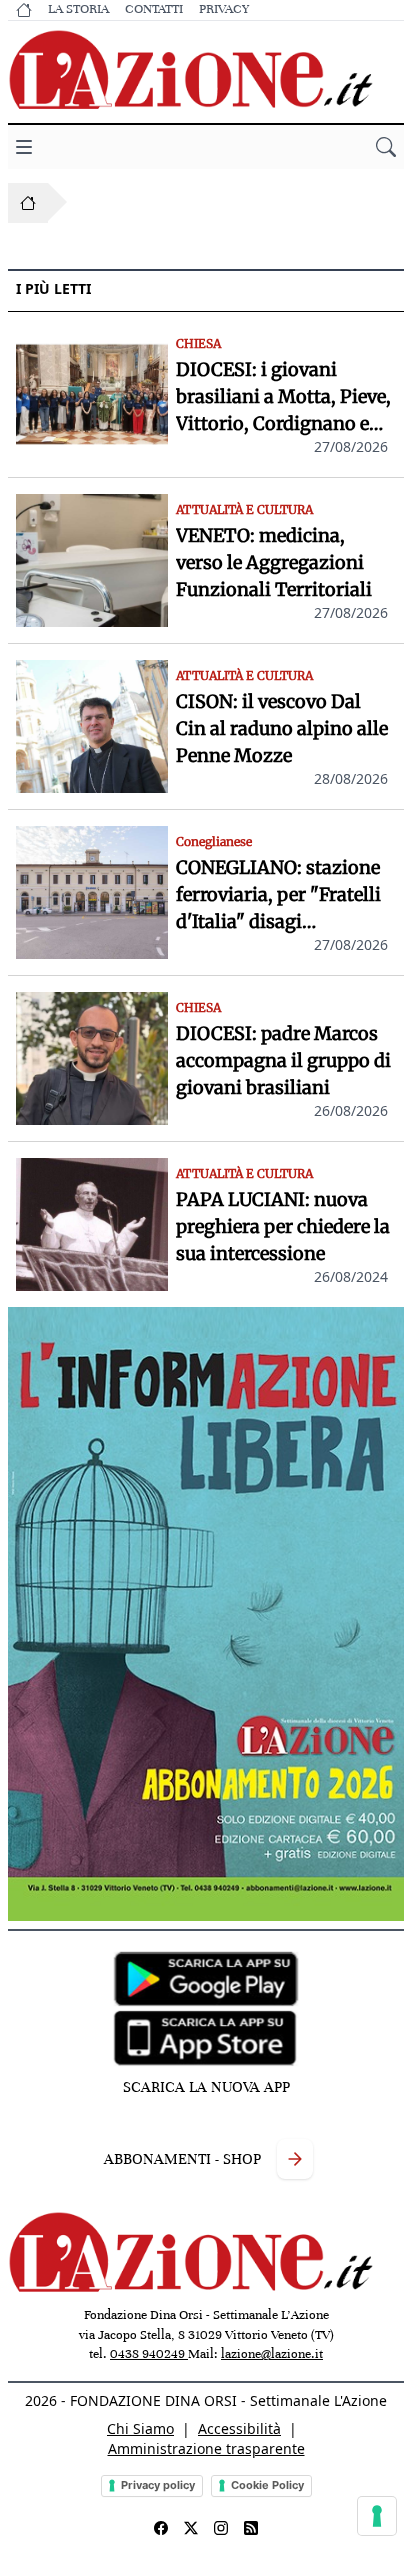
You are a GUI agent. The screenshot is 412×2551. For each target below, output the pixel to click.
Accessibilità (239, 2428)
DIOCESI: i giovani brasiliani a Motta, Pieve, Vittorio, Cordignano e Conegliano (283, 397)
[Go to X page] (191, 2528)
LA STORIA (78, 9)
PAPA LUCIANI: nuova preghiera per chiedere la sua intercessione (283, 1226)
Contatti (154, 9)
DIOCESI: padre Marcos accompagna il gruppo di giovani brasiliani (283, 1060)
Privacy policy (158, 2485)
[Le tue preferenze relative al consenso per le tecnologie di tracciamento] (377, 2516)
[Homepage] (28, 203)
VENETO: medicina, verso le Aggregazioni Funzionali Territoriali (274, 562)
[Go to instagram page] (221, 2528)
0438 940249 (149, 2354)
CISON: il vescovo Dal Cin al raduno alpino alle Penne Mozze (282, 728)
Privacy (224, 9)
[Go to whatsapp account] (251, 2528)
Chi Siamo (140, 2428)
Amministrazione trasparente (206, 2448)
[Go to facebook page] (161, 2528)
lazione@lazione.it (272, 2354)
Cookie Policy (267, 2485)
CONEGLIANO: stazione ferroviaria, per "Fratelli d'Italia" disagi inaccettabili (278, 895)
